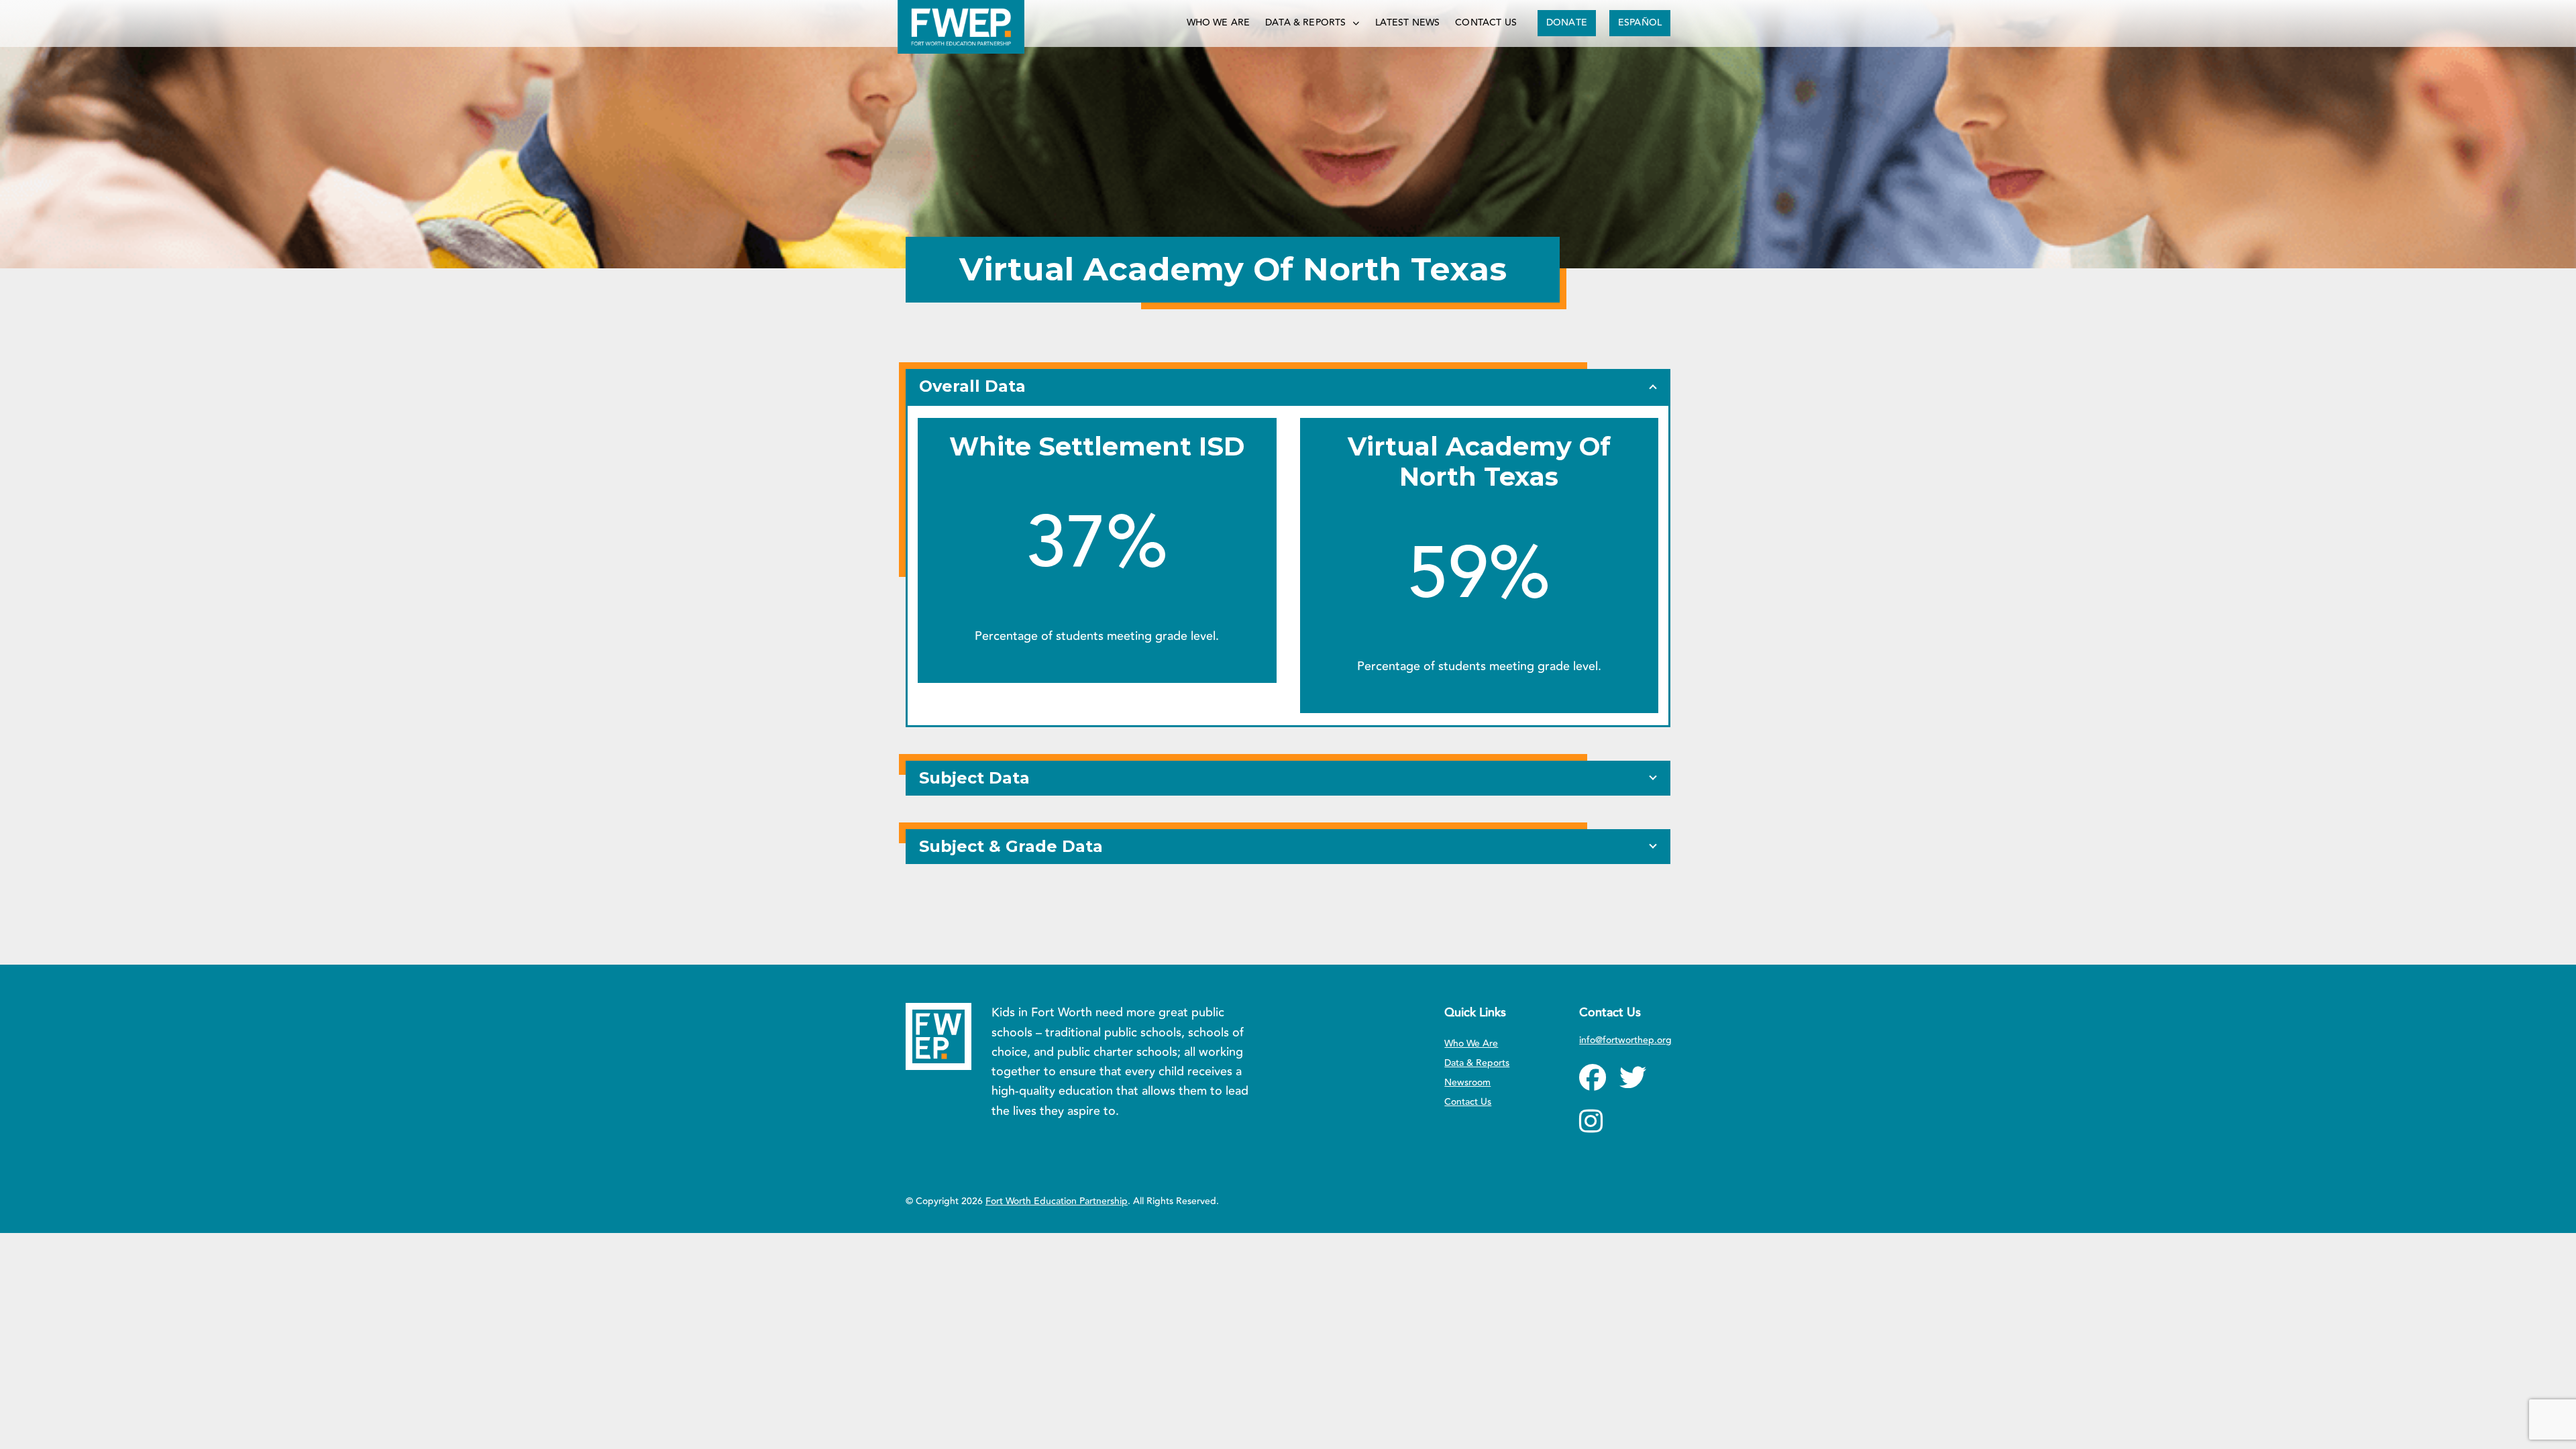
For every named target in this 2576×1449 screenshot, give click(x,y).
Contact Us (1486, 23)
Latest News (1408, 23)
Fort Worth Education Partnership (1057, 1201)
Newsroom (1467, 1083)
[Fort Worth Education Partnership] (961, 27)
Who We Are (1219, 23)
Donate (1567, 23)
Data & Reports (1305, 23)
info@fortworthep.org (1625, 1040)
